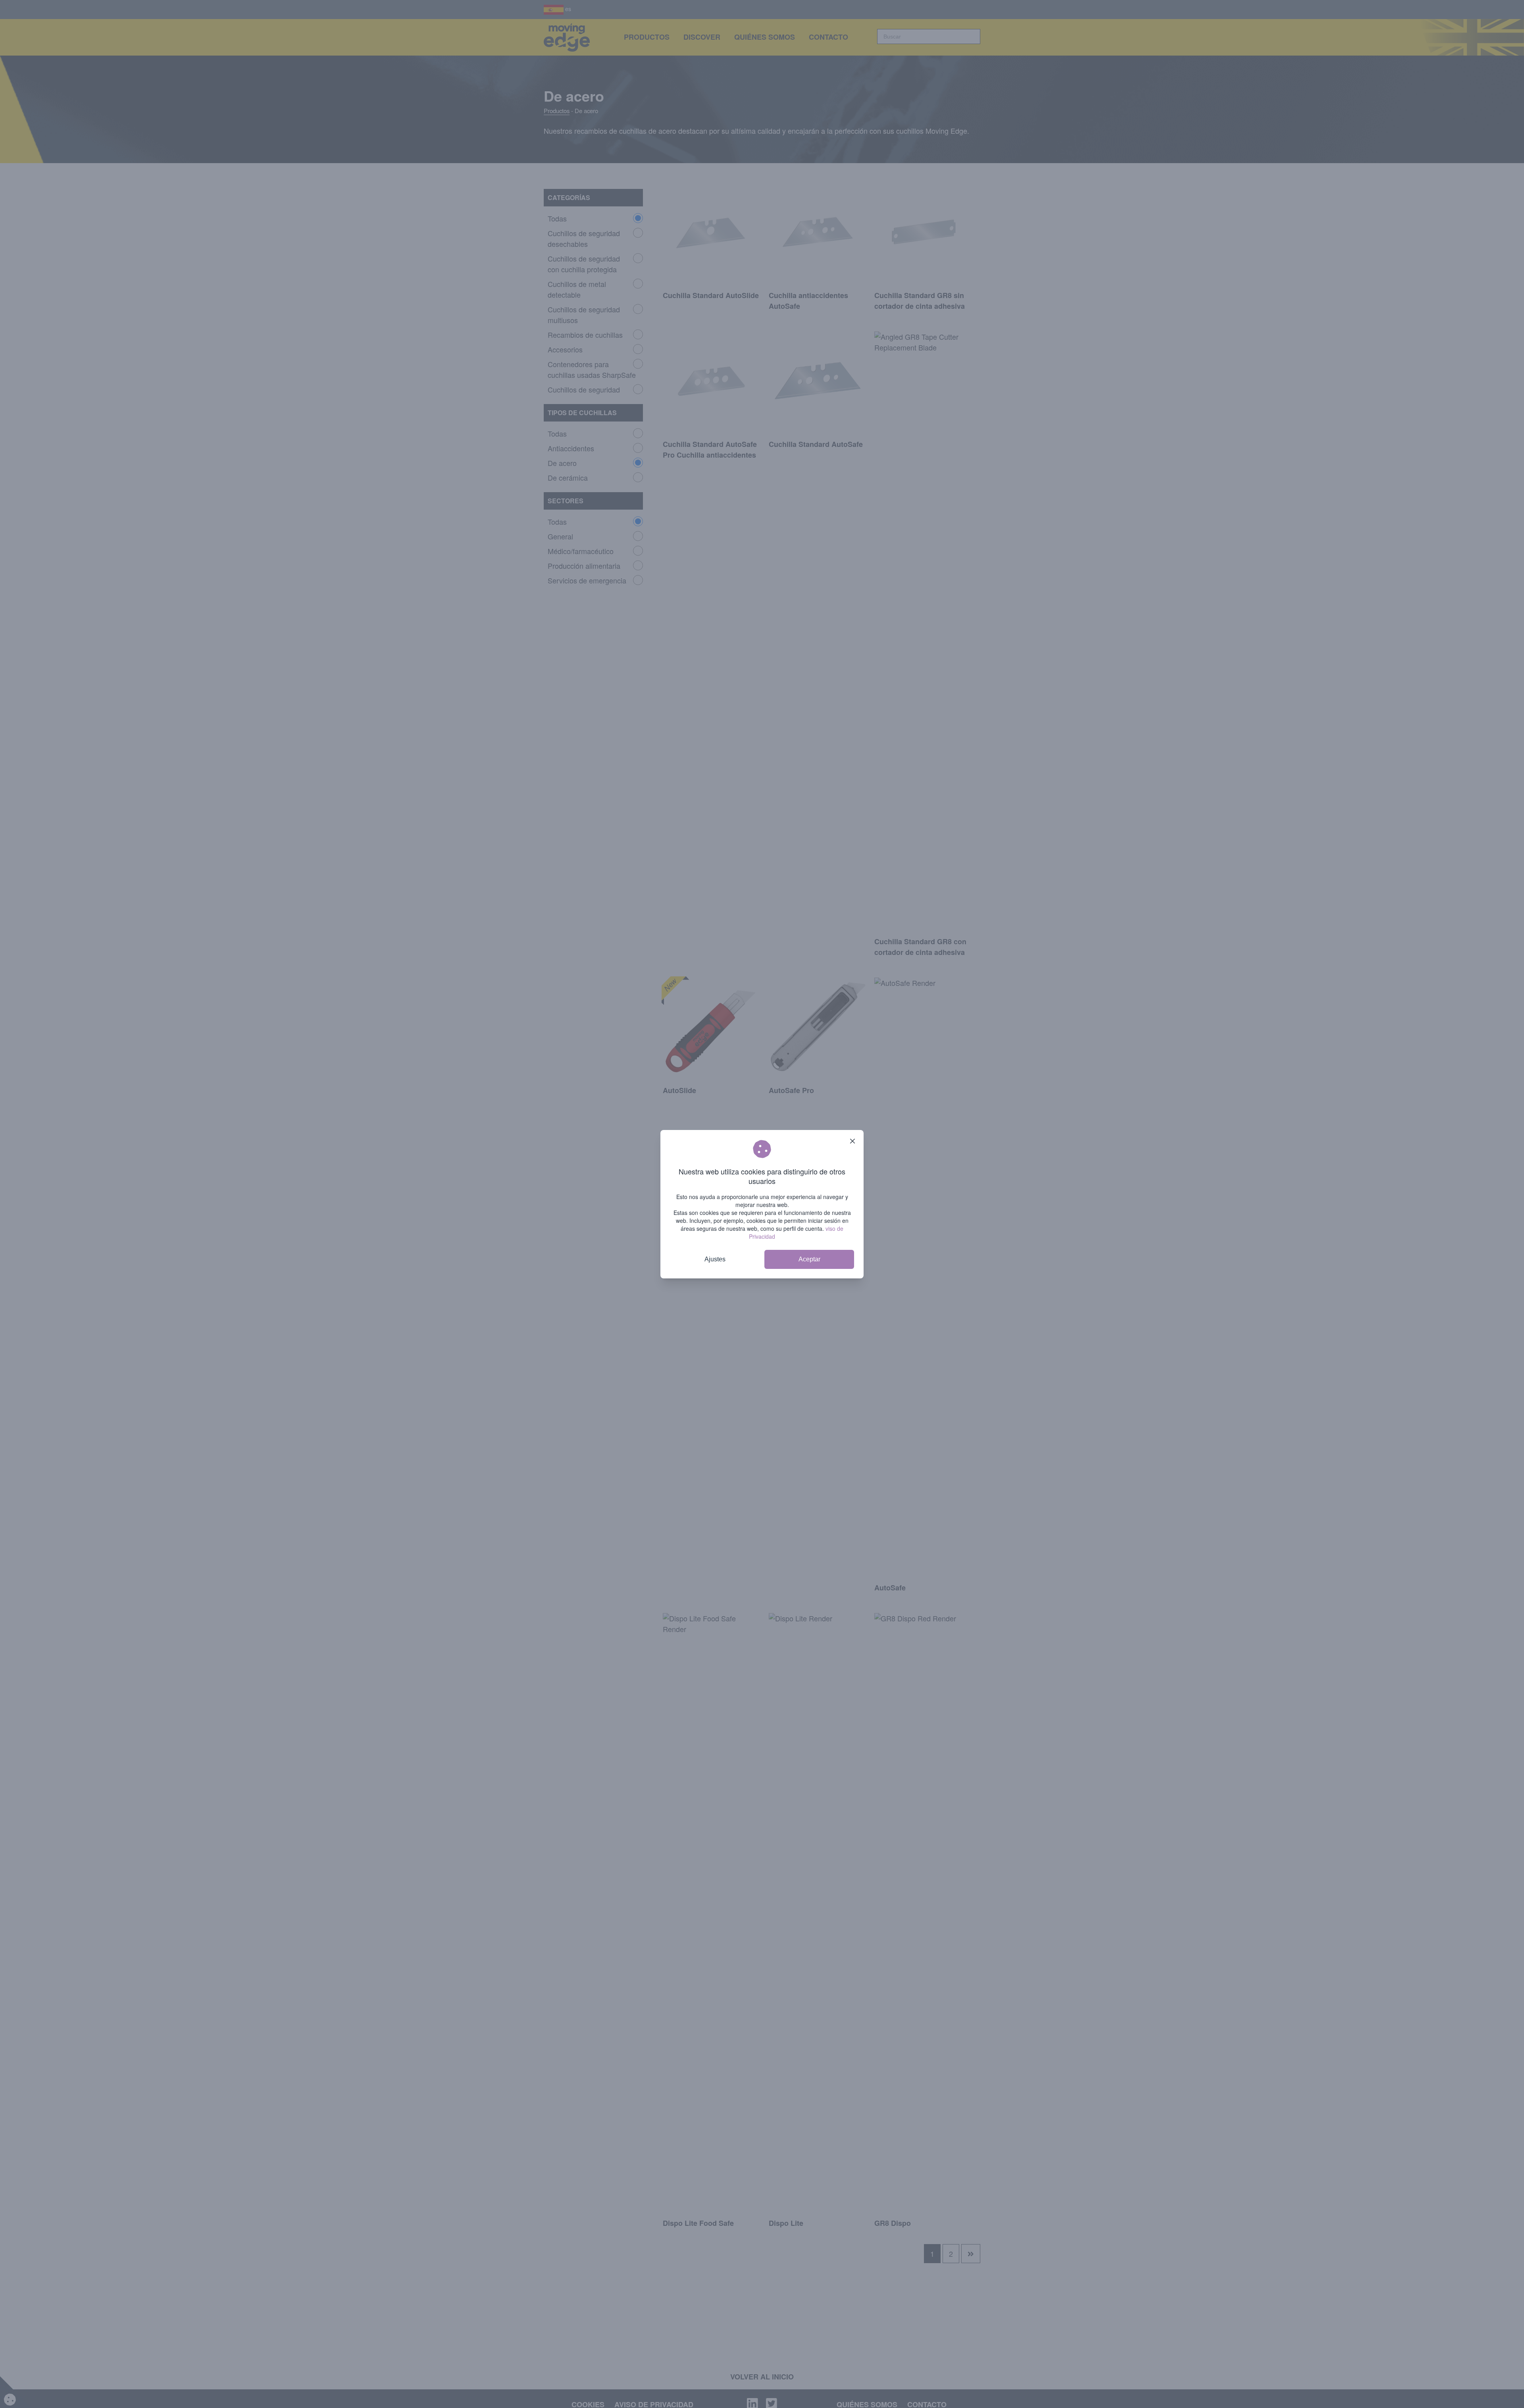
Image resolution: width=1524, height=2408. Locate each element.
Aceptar (809, 1259)
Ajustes (715, 1259)
